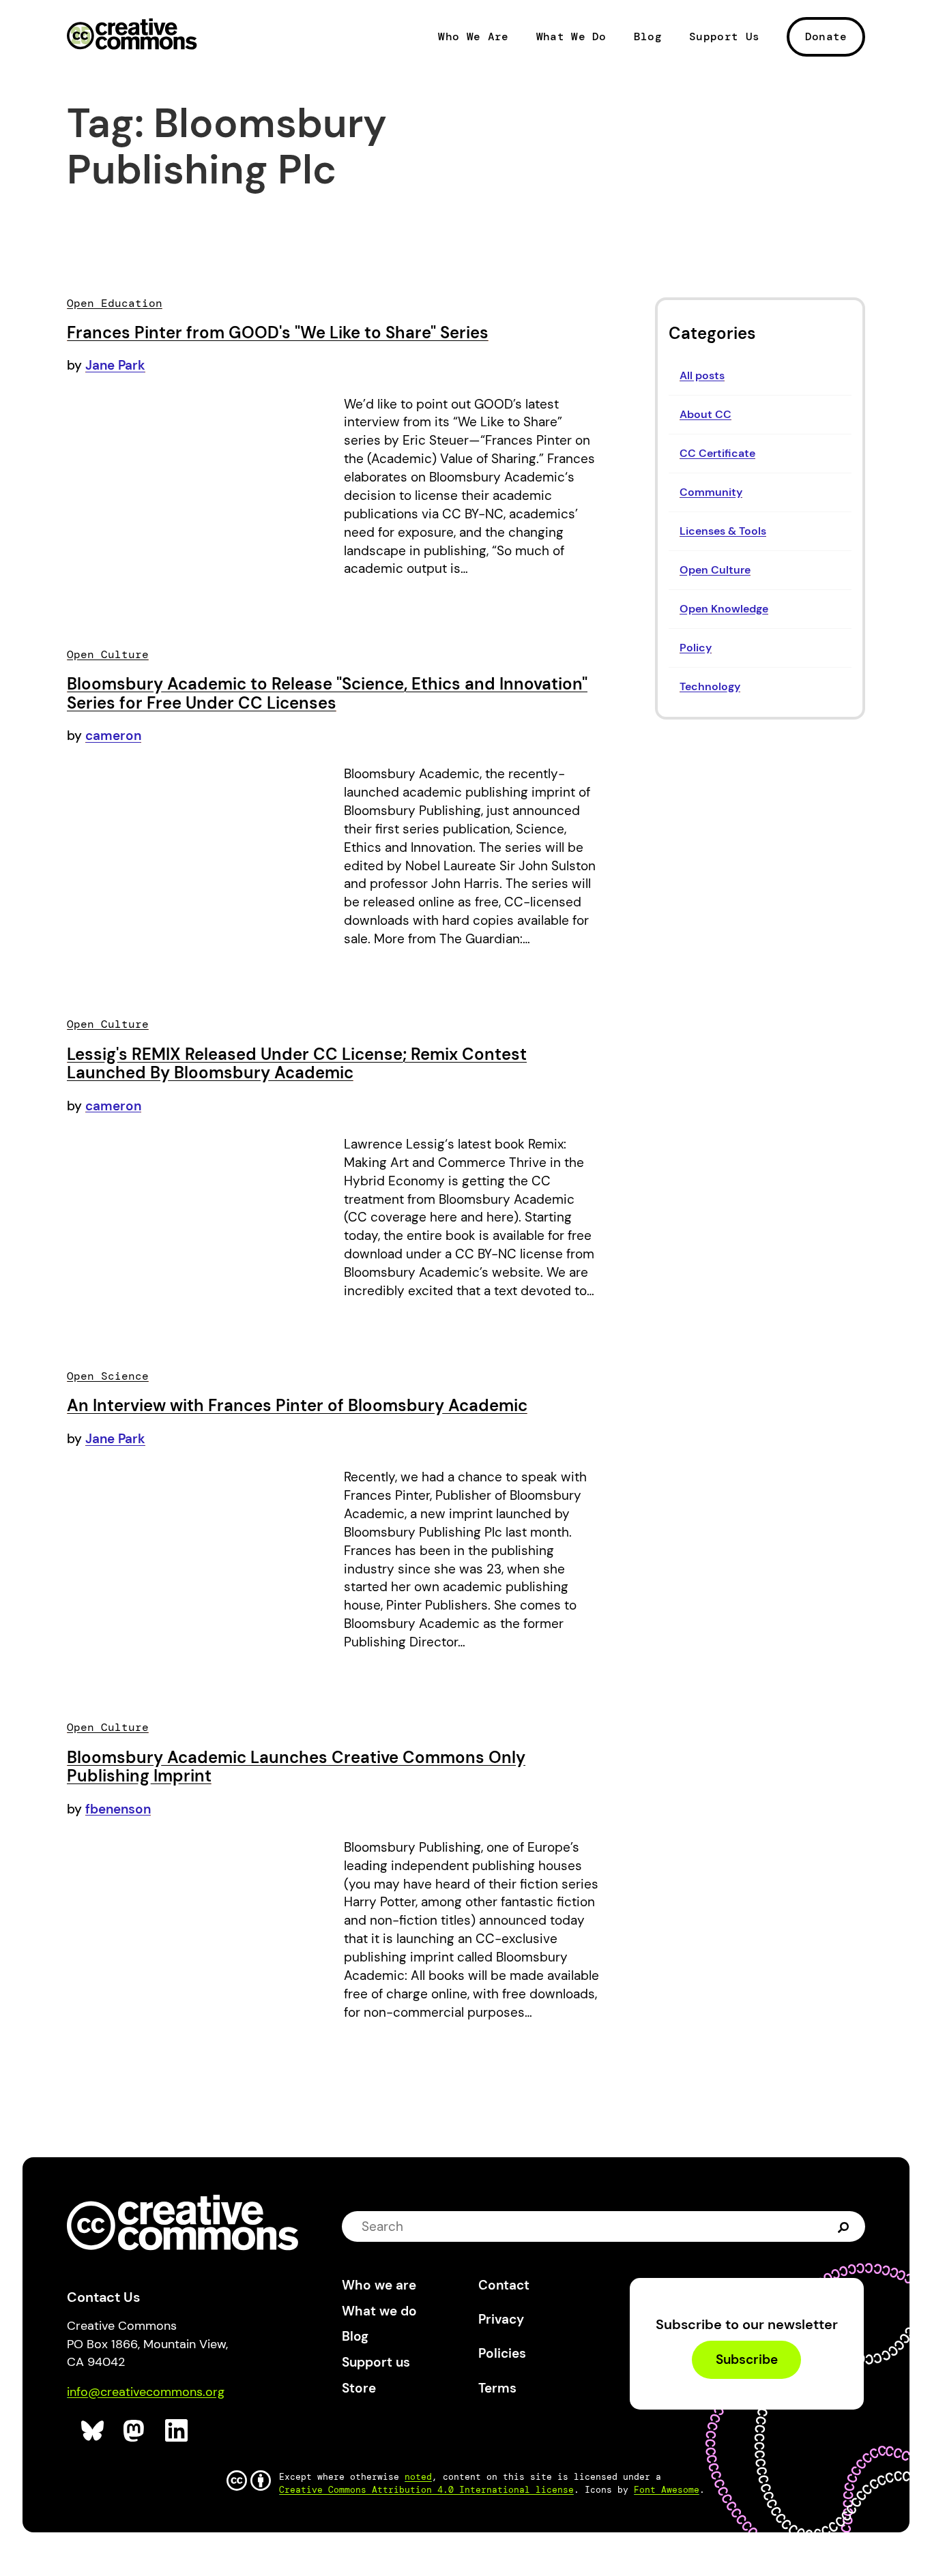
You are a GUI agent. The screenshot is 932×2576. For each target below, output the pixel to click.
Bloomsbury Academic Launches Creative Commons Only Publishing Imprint (296, 1767)
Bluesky (93, 2431)
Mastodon (135, 2431)
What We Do (571, 37)
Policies (502, 2353)
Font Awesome (667, 2490)
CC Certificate (717, 453)
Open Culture (715, 570)
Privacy (501, 2319)
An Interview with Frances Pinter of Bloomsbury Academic (297, 1405)
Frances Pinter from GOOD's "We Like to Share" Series (278, 332)
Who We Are (473, 37)
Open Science (108, 1376)
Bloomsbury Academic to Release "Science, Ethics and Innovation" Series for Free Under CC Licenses (327, 693)
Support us (376, 2362)
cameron (113, 736)
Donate (826, 36)
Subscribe (747, 2360)
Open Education (115, 303)
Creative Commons (132, 35)
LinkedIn (177, 2431)
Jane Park (115, 365)
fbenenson (118, 1809)
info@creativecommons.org (146, 2392)
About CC (705, 414)
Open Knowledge (724, 609)
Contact (504, 2285)
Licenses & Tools (723, 531)
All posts (702, 375)
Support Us (724, 37)
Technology (710, 686)
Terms (497, 2388)
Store (359, 2388)
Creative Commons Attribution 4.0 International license (426, 2490)
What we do (379, 2311)
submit (844, 2226)
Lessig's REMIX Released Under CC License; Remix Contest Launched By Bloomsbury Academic (297, 1064)
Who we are (379, 2285)
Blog (648, 37)
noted (418, 2477)
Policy (696, 648)
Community (711, 492)
